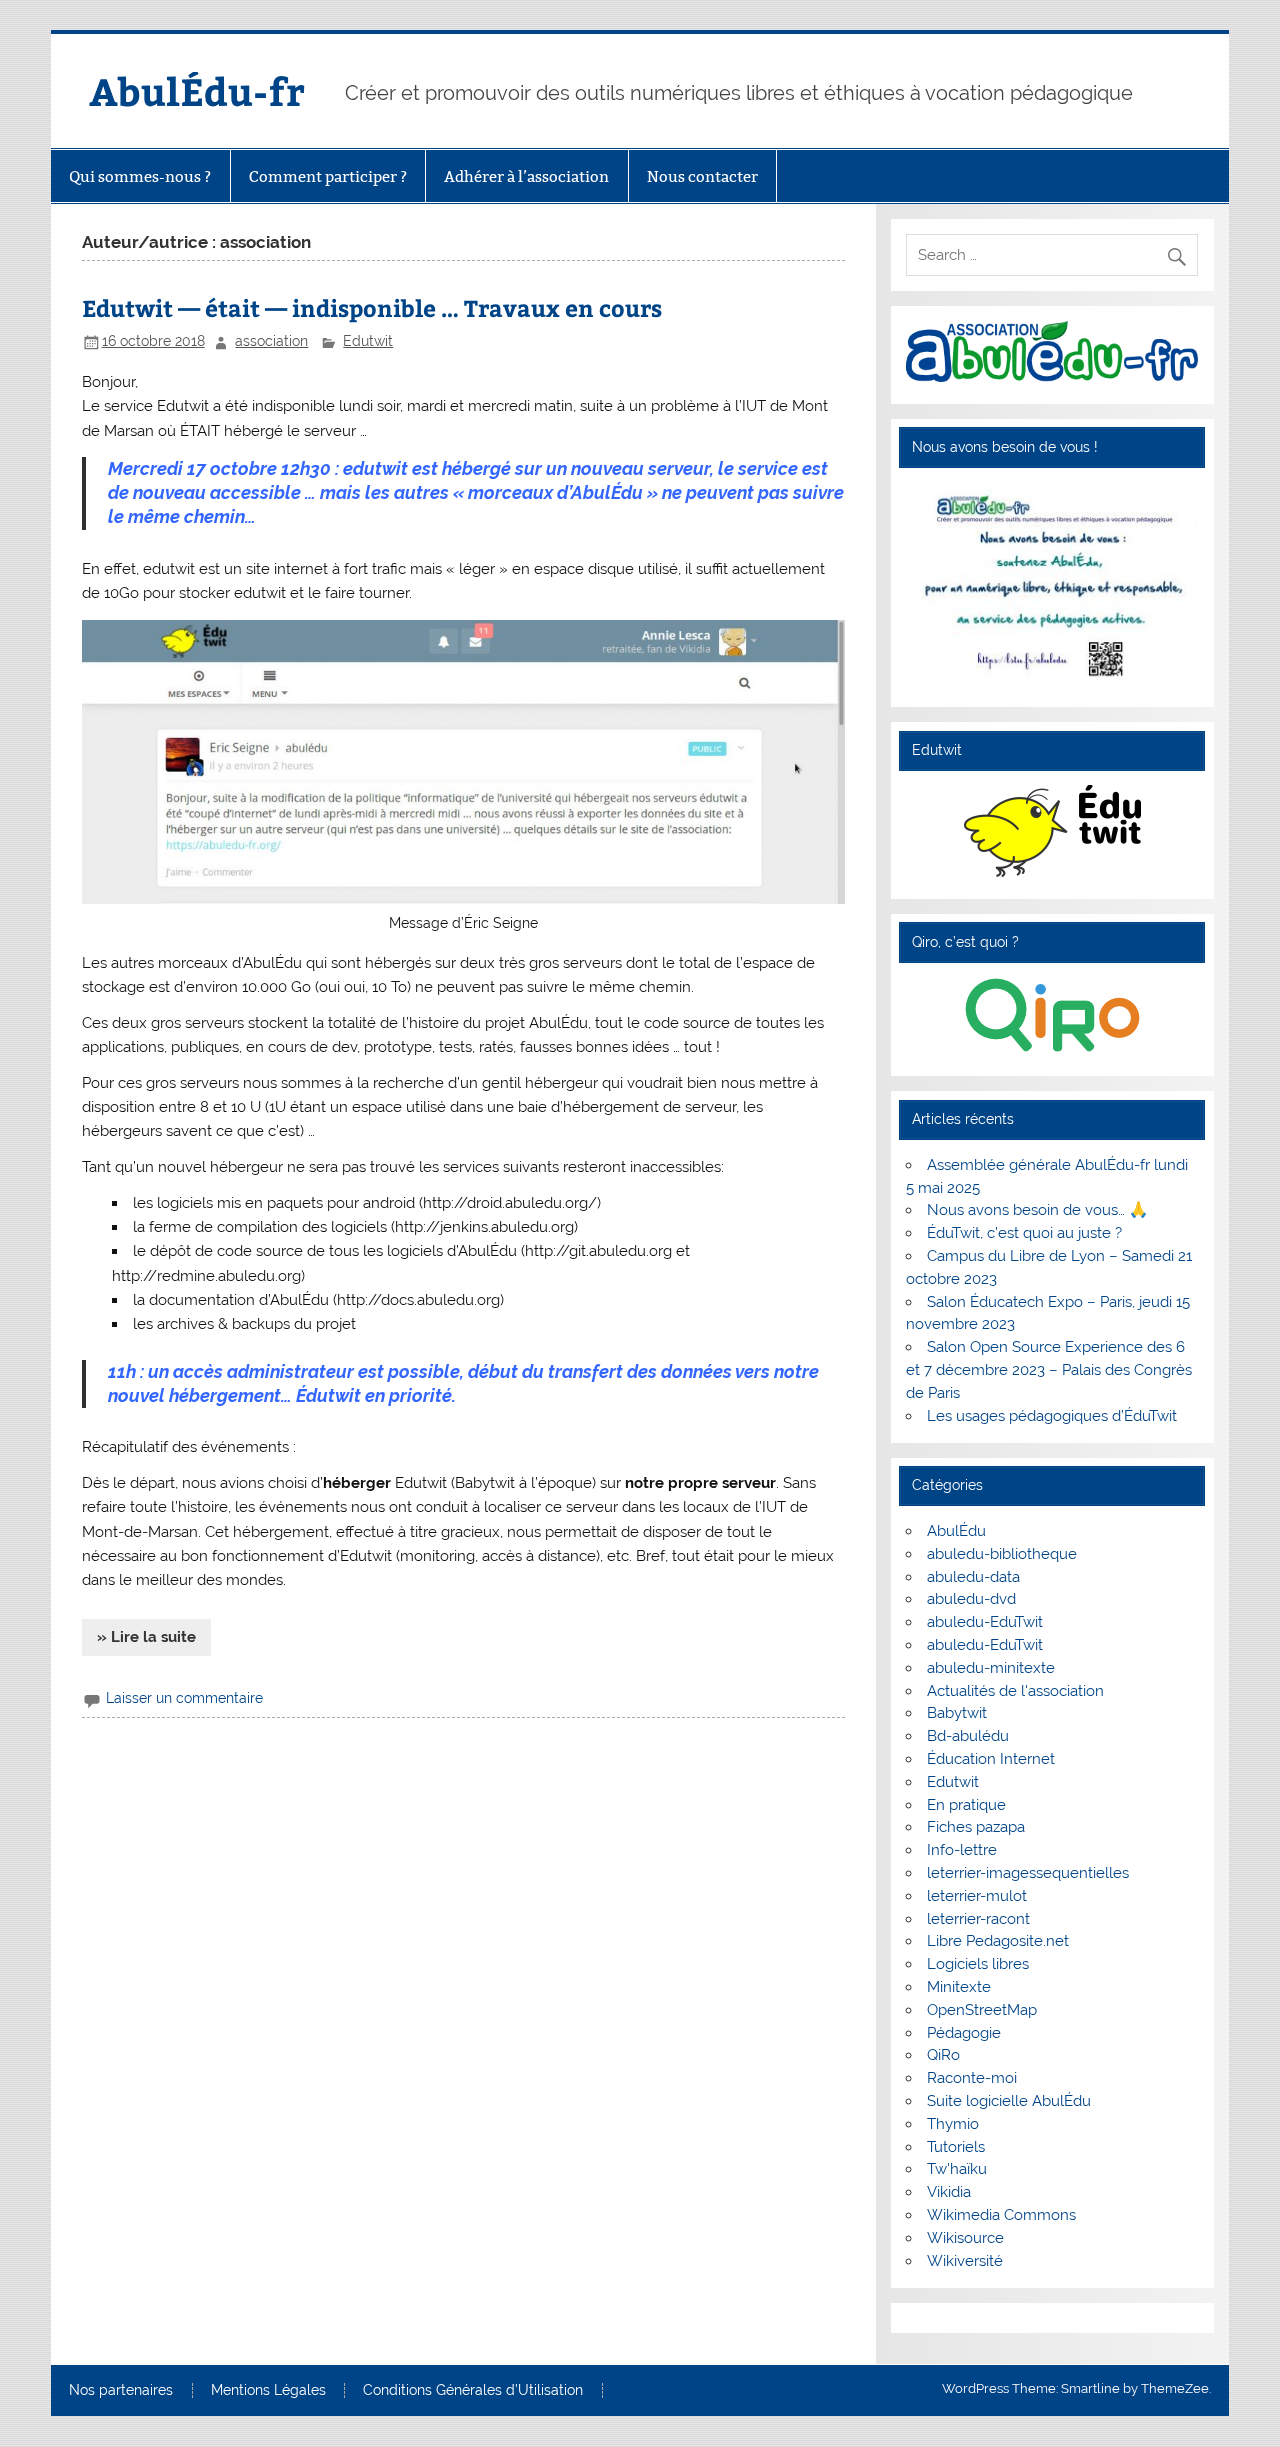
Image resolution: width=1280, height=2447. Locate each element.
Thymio (953, 2124)
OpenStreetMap (982, 2010)
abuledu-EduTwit (985, 1622)
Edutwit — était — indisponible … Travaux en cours (372, 307)
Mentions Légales (268, 2391)
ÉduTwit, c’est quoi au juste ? (1024, 1233)
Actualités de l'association (1015, 1691)
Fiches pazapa (976, 1827)
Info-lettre (962, 1850)
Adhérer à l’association (526, 176)
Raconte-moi (972, 2078)
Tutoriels (956, 2147)
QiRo (943, 2055)
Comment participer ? (328, 176)
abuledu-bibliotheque (1002, 1554)
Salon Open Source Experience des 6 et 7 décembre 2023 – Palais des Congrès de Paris (1049, 1370)
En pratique (966, 1805)
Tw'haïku (957, 2169)
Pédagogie (964, 2033)
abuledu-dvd (971, 1599)
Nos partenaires (121, 2391)
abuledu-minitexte (991, 1668)
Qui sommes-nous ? (140, 176)
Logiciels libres (978, 1964)
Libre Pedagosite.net (998, 1941)
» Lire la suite (146, 1637)
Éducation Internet (991, 1759)
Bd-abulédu (968, 1736)
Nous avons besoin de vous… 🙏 (1037, 1210)
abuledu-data (973, 1577)
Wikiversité (965, 2261)
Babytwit (957, 1713)
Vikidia (949, 2192)
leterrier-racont (978, 1919)
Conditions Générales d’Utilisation (473, 2391)
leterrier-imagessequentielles (1028, 1873)
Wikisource (965, 2238)
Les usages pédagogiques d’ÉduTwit (1052, 1416)
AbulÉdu (956, 1531)
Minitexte (959, 1987)
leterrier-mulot (977, 1896)
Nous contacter (702, 176)
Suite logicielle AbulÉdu (1009, 2101)
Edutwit (368, 341)
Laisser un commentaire (184, 1698)
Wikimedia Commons (1001, 2215)
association (271, 341)
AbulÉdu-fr (197, 90)
